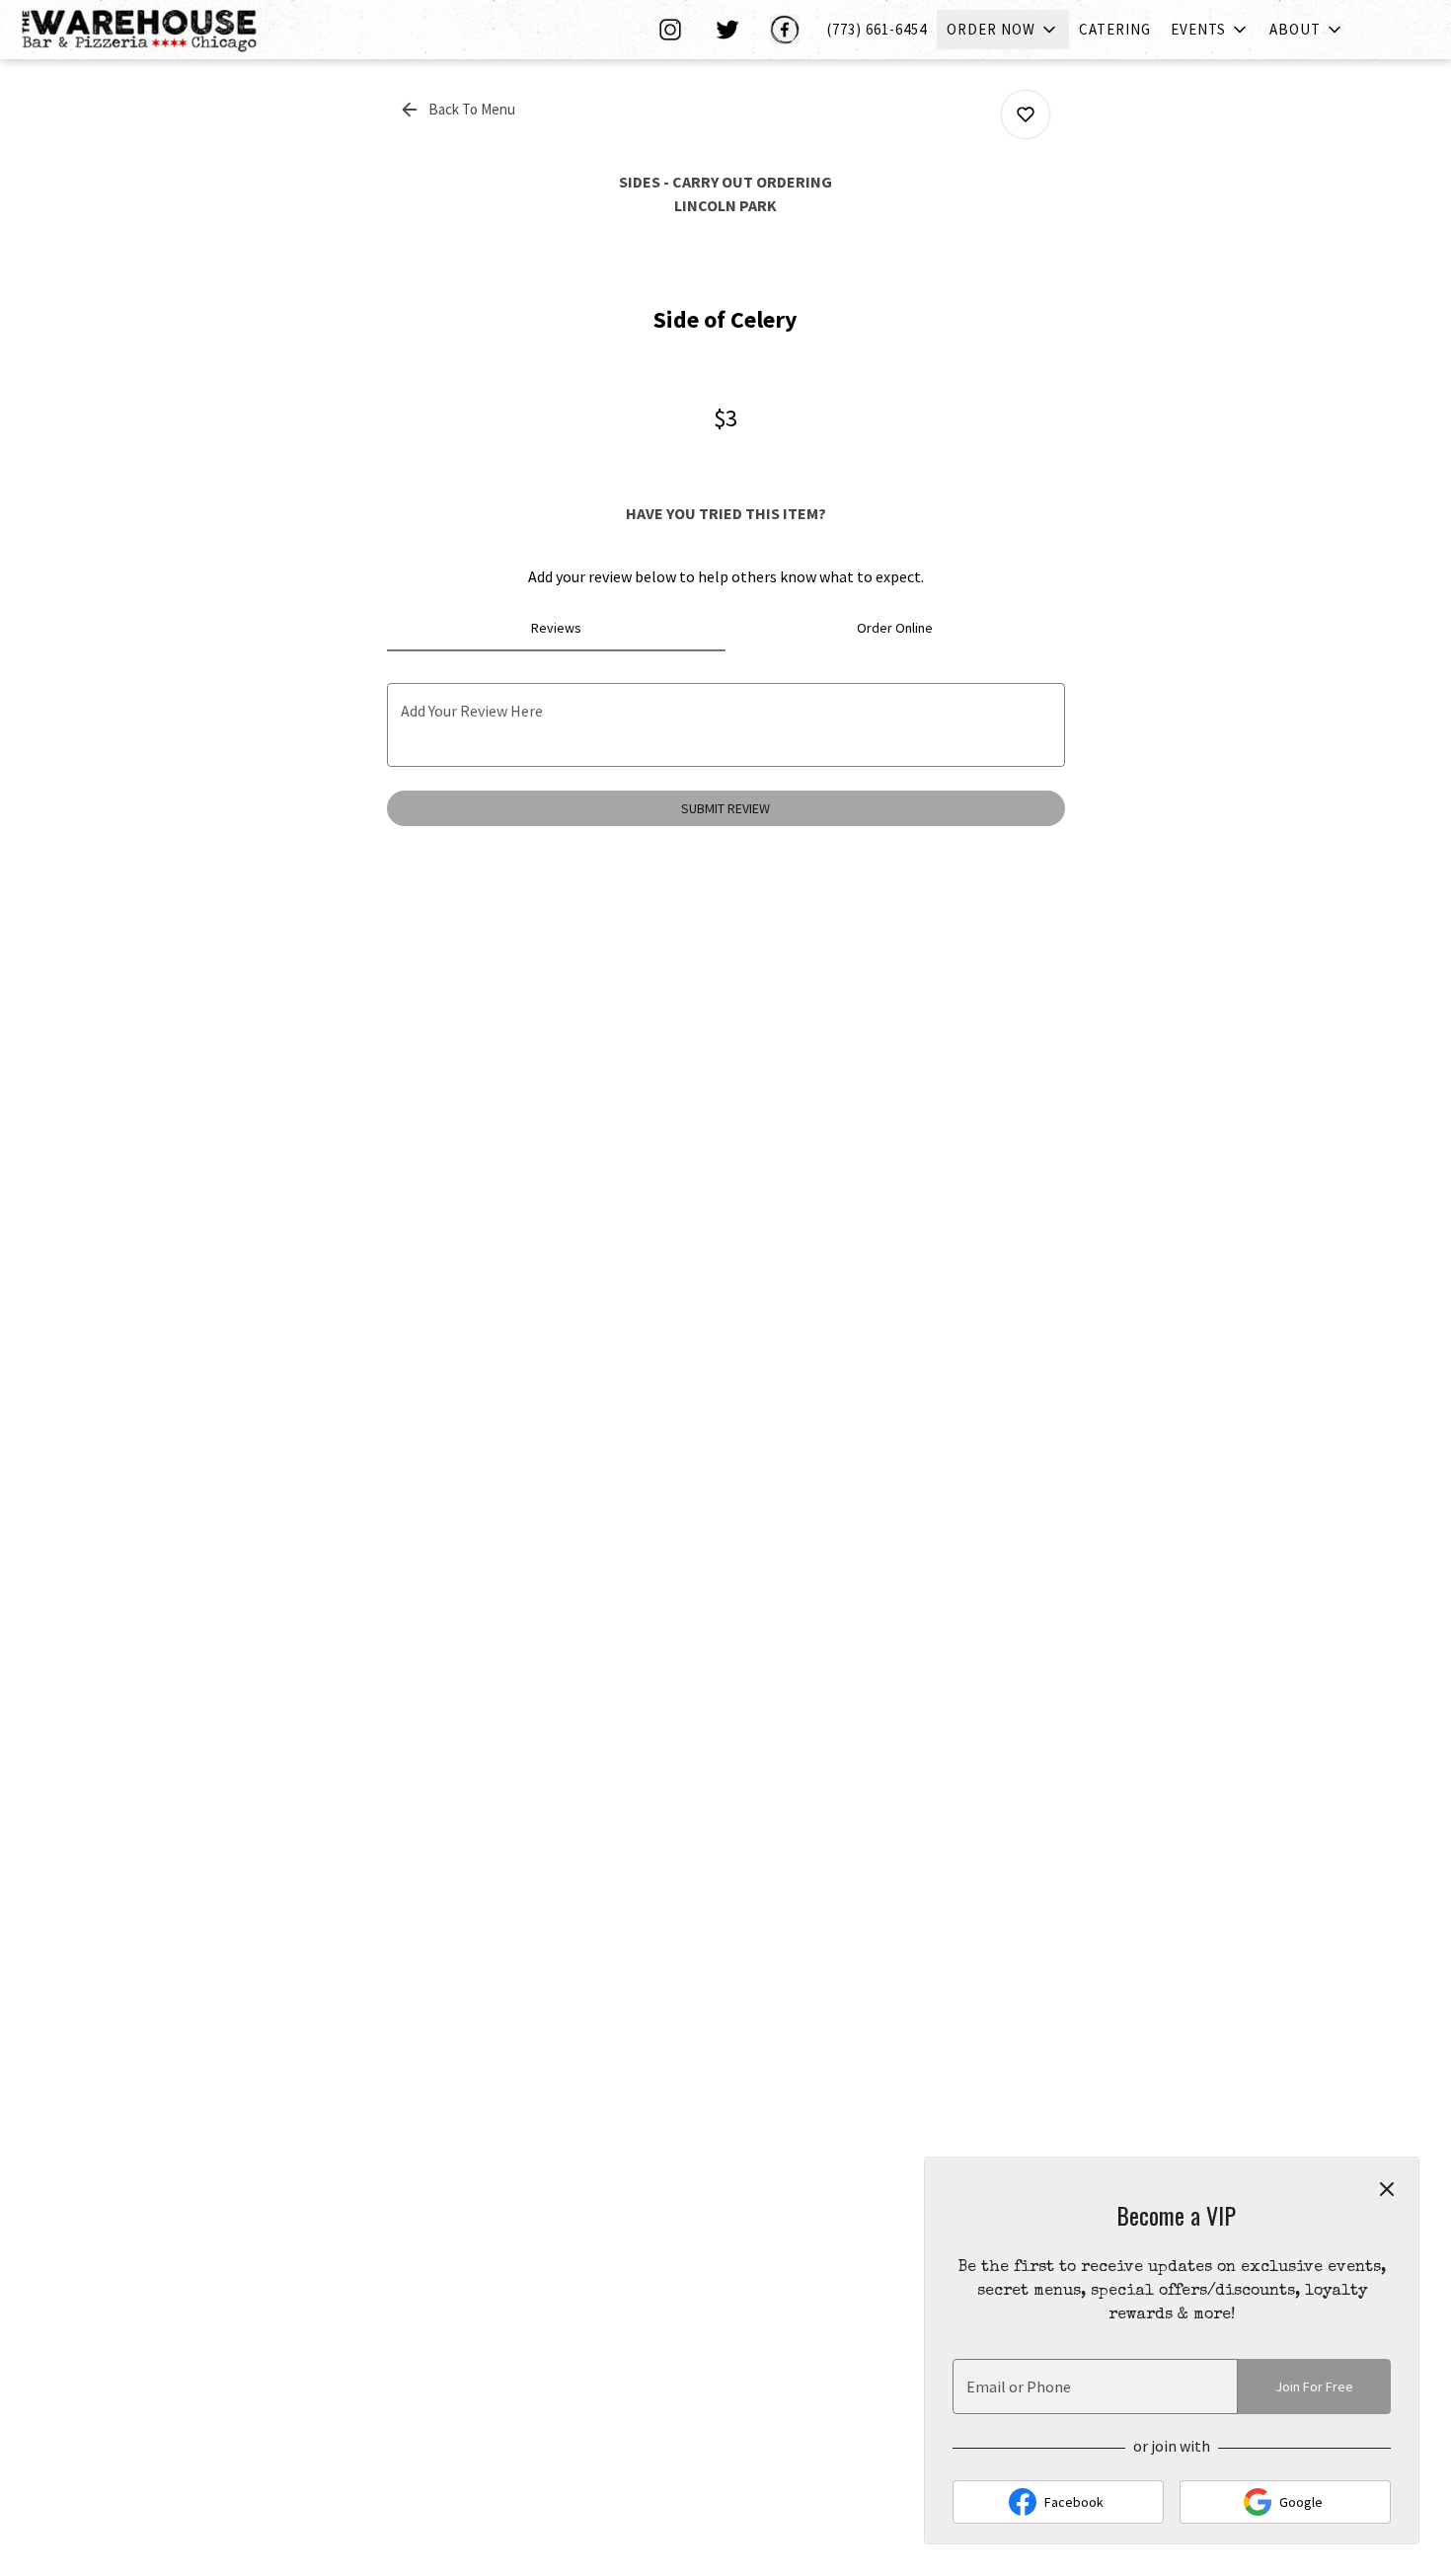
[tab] (557, 628)
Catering (1115, 29)
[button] (1003, 30)
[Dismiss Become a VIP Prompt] (1387, 2189)
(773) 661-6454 (877, 29)
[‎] (674, 30)
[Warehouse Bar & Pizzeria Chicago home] (154, 30)
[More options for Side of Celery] (1026, 114)
